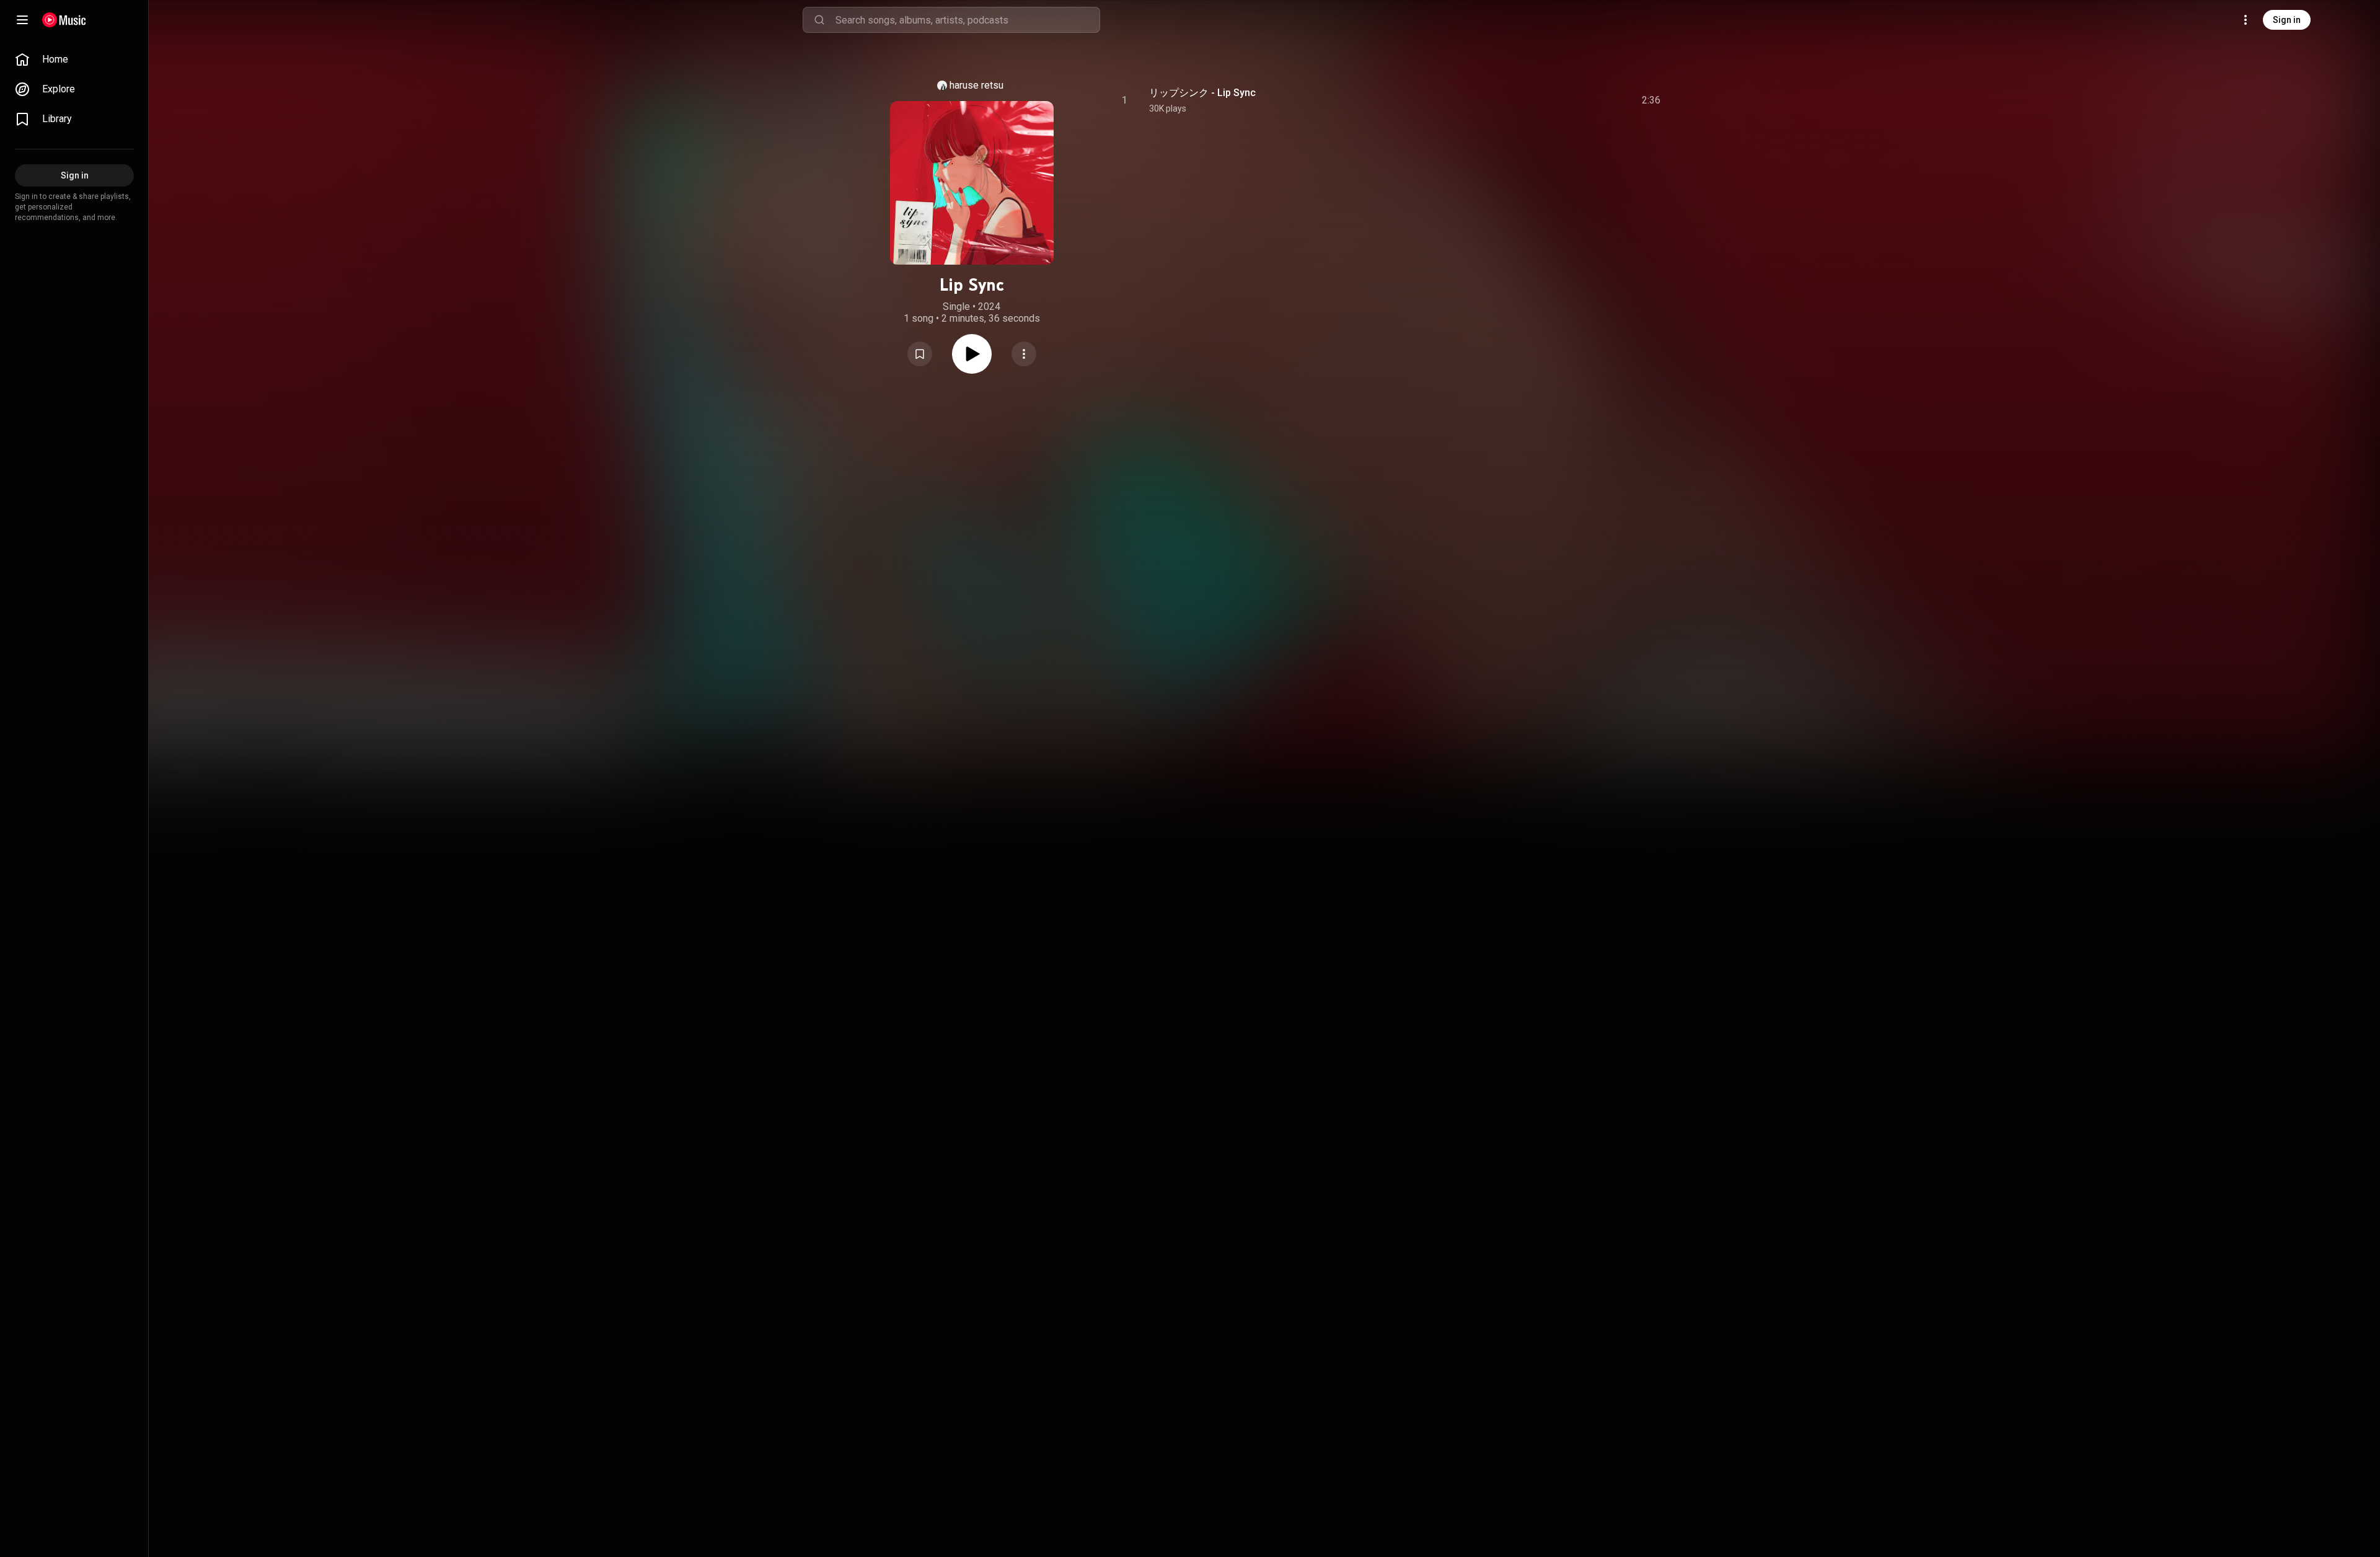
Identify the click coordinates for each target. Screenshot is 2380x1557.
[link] (74, 60)
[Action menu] (1024, 354)
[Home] (64, 20)
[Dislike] (1581, 100)
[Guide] (22, 20)
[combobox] (967, 20)
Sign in (2287, 20)
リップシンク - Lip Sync (1202, 93)
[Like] (1558, 100)
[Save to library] (920, 354)
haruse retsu (976, 85)
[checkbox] (1652, 100)
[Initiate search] (819, 20)
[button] (920, 354)
